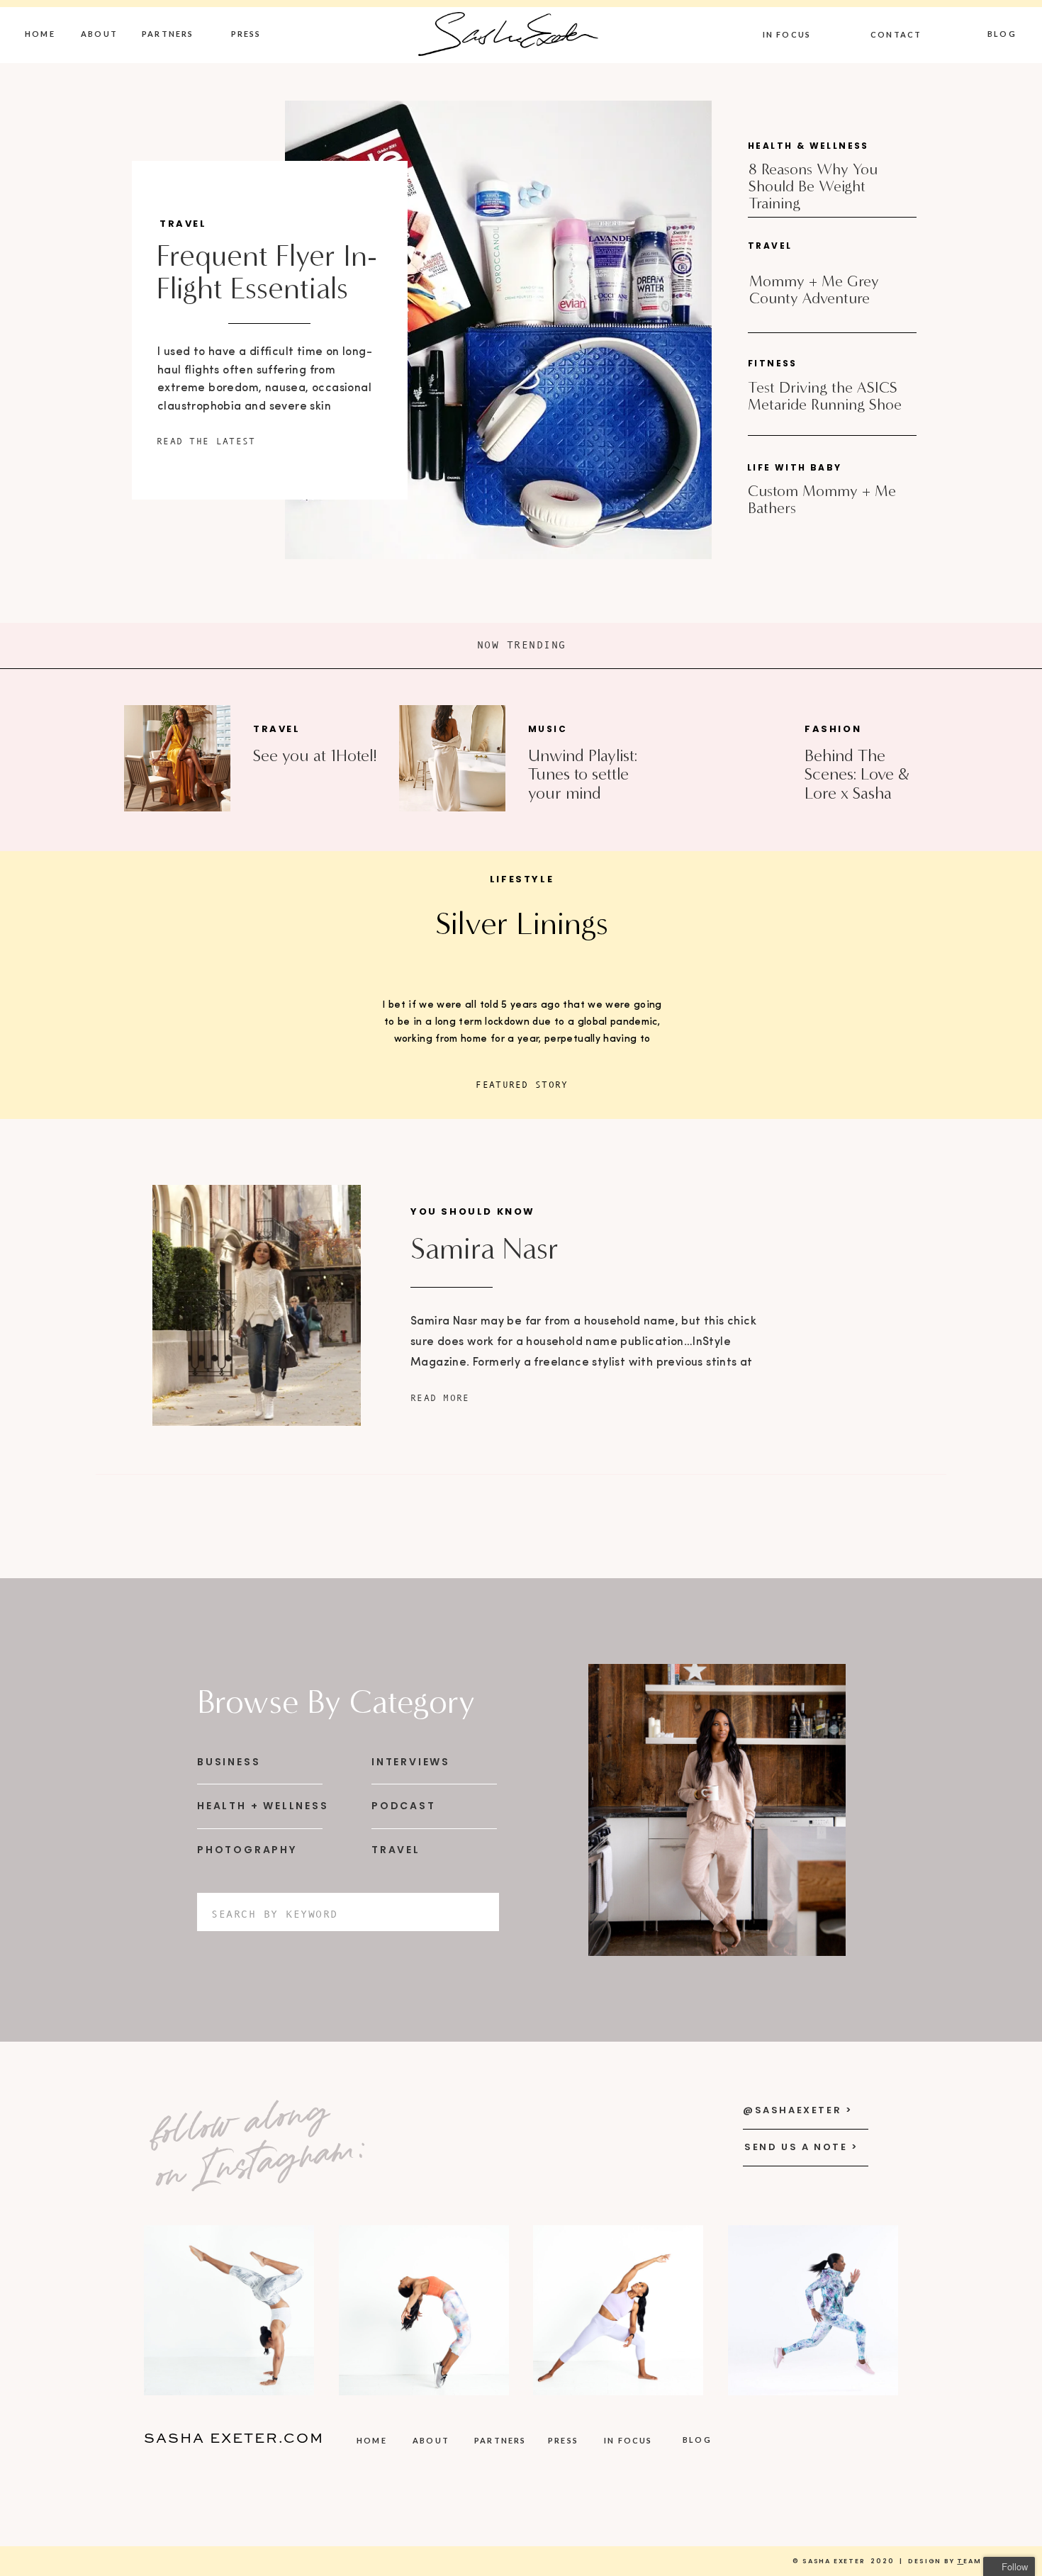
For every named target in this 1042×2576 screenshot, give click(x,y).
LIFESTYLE (522, 879)
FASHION (833, 729)
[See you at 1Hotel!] (177, 758)
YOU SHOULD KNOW (473, 1211)
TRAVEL (183, 224)
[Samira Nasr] (257, 1305)
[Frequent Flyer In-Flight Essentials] (498, 330)
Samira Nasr (484, 1249)
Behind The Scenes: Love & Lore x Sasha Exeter (857, 783)
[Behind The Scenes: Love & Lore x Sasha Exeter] (727, 758)
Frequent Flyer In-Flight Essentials (267, 272)
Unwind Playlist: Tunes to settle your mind (583, 774)
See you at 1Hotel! (315, 755)
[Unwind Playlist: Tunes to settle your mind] (452, 758)
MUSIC (548, 729)
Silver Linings (522, 923)
